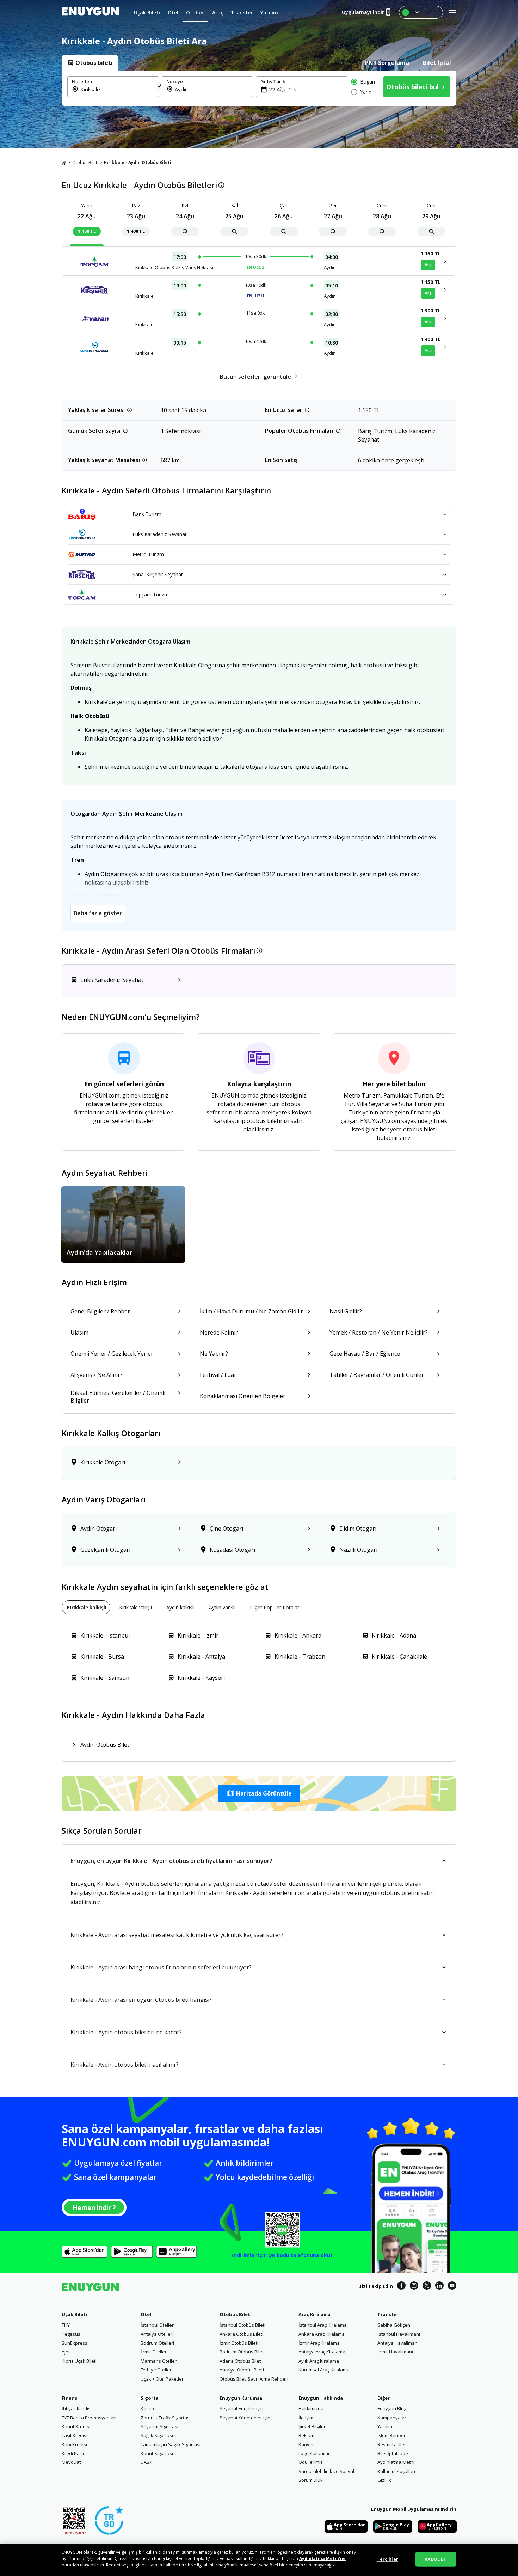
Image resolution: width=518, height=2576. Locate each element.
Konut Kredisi (76, 2426)
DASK (146, 2462)
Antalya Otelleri (157, 2334)
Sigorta (150, 2398)
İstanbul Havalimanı (399, 2334)
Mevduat (71, 2462)
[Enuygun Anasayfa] (90, 12)
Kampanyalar (392, 2418)
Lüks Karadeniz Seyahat (160, 534)
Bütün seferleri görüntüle (255, 377)
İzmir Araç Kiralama (319, 2343)
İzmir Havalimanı (395, 2352)
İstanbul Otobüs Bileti (242, 2325)
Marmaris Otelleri (159, 2361)
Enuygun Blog (392, 2408)
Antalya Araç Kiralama (322, 2352)
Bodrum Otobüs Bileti (242, 2352)
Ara (428, 265)
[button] (259, 1793)
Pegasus (71, 2334)
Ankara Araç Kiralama (322, 2334)
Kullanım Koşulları (396, 2471)
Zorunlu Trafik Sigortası (166, 2418)
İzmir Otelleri (154, 2352)
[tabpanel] (259, 88)
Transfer (388, 2314)
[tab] (90, 63)
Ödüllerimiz (311, 2462)
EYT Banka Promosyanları (89, 2418)
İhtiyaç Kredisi (77, 2408)
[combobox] (117, 89)
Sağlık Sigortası (157, 2435)
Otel (146, 2314)
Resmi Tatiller (392, 2444)
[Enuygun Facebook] (401, 2286)
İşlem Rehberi (392, 2435)
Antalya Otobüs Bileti (242, 2370)
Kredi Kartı (73, 2453)
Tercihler (387, 2559)
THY (66, 2325)
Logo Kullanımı (314, 2453)
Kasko (147, 2408)
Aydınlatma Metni (396, 2462)
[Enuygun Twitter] (427, 2286)
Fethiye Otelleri (157, 2370)
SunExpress (75, 2343)
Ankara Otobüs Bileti (241, 2334)
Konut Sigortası (157, 2453)
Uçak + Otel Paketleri (163, 2379)
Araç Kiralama (314, 2314)
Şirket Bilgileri (313, 2426)
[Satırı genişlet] (445, 514)
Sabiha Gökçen (394, 2325)
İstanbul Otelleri (158, 2325)
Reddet (113, 2565)
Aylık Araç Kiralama (319, 2361)
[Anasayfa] (64, 163)
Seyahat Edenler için (241, 2408)
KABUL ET (436, 2559)
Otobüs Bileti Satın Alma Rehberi (254, 2379)
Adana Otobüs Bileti (241, 2361)
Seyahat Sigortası (159, 2426)
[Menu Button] (421, 12)
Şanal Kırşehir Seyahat (158, 574)
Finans (69, 2398)
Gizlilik (384, 2480)
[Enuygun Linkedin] (439, 2286)
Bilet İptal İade (393, 2453)
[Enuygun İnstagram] (414, 2286)
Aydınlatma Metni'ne (322, 2559)
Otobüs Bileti (85, 162)
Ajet (66, 2352)
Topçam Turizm (151, 594)
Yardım (385, 2426)
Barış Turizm (147, 514)
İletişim (306, 2418)
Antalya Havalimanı (398, 2343)
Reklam (306, 2435)
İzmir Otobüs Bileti (239, 2343)
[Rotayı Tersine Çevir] (160, 87)
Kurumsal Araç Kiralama (324, 2370)
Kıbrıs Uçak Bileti (79, 2361)
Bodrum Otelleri (157, 2343)
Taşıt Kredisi (75, 2435)
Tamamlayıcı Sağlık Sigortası (171, 2444)
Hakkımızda (311, 2408)
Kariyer (306, 2444)
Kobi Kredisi (74, 2444)
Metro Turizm (148, 554)
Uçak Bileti (74, 2314)
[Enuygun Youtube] (452, 2286)
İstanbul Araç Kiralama (323, 2325)
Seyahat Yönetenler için (245, 2418)
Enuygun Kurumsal (242, 2398)
